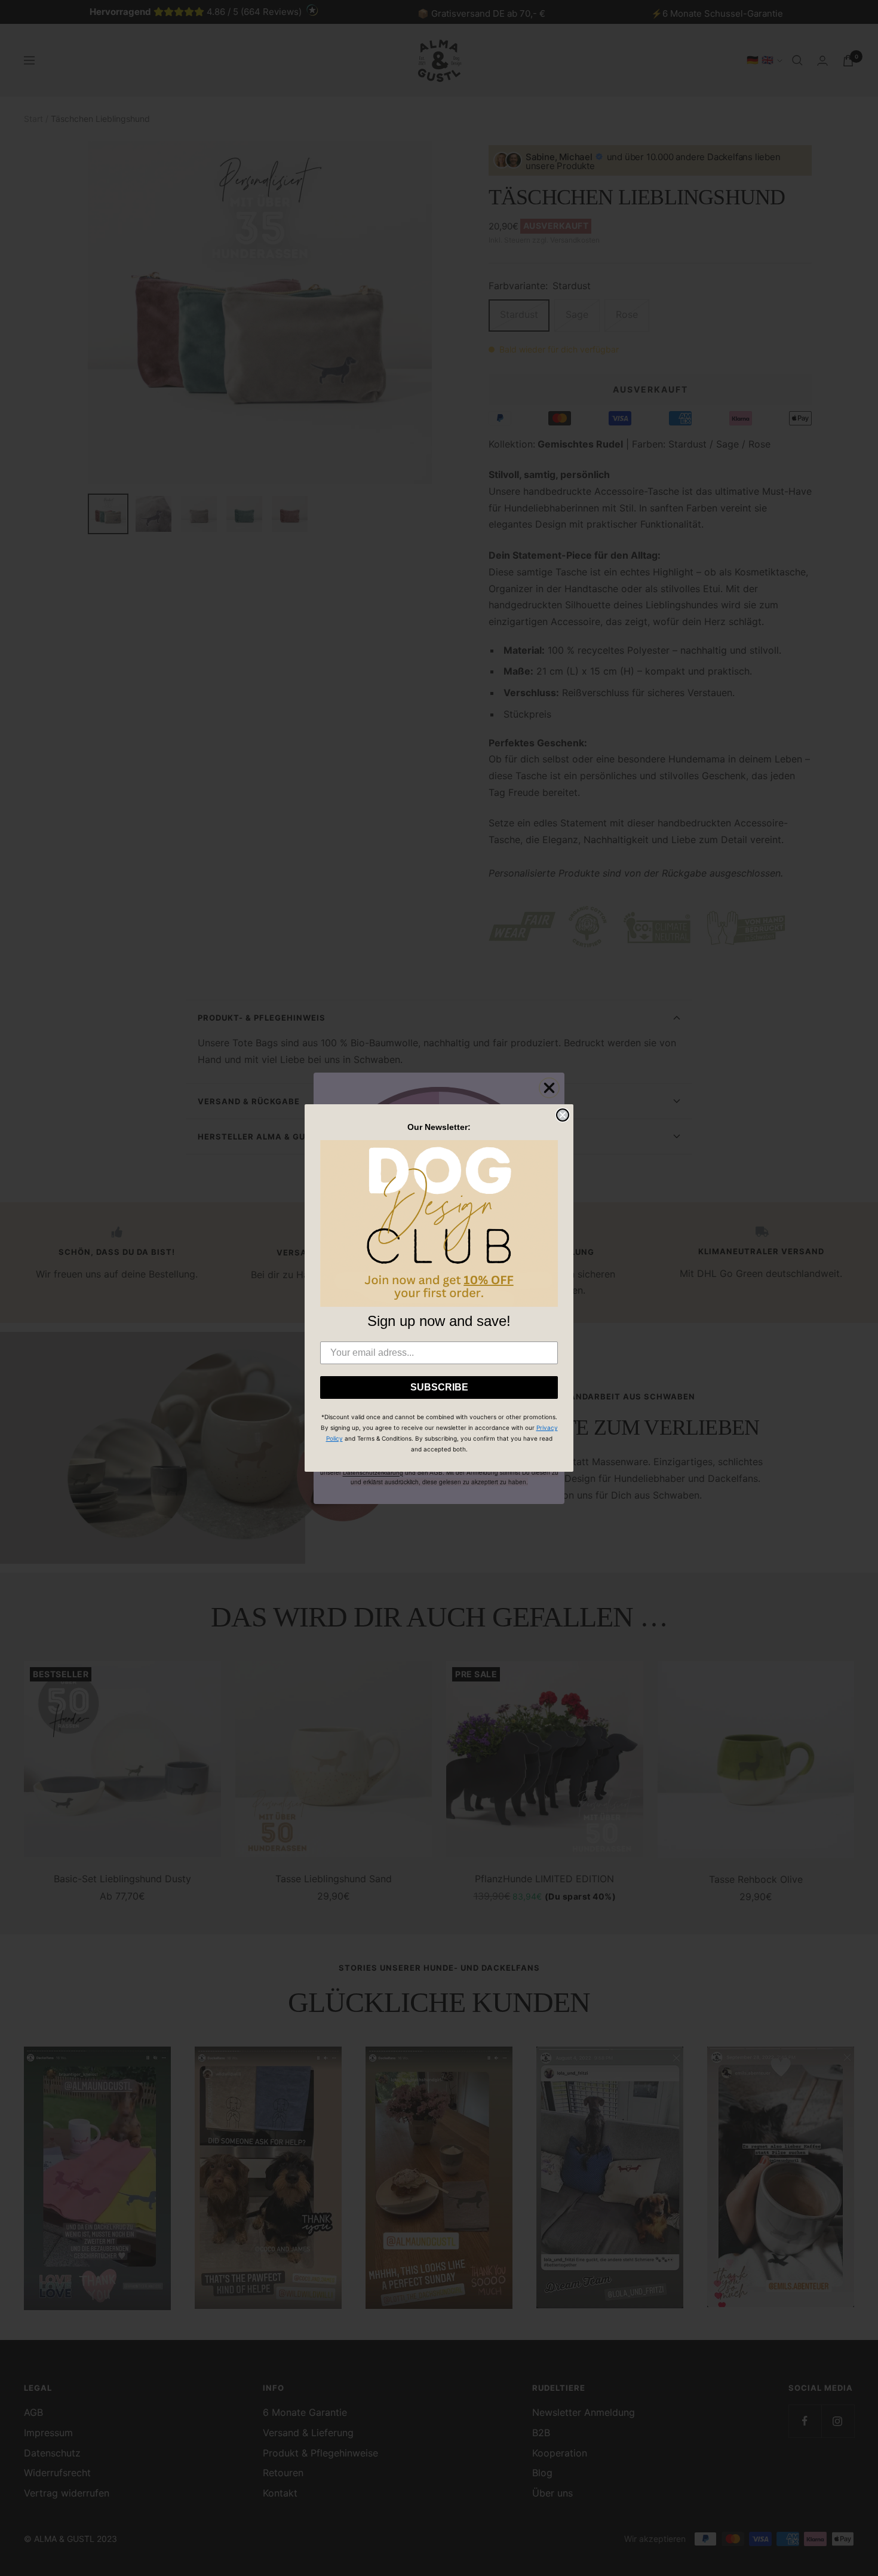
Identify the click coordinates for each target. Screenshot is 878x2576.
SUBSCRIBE (439, 1387)
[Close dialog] (563, 1115)
